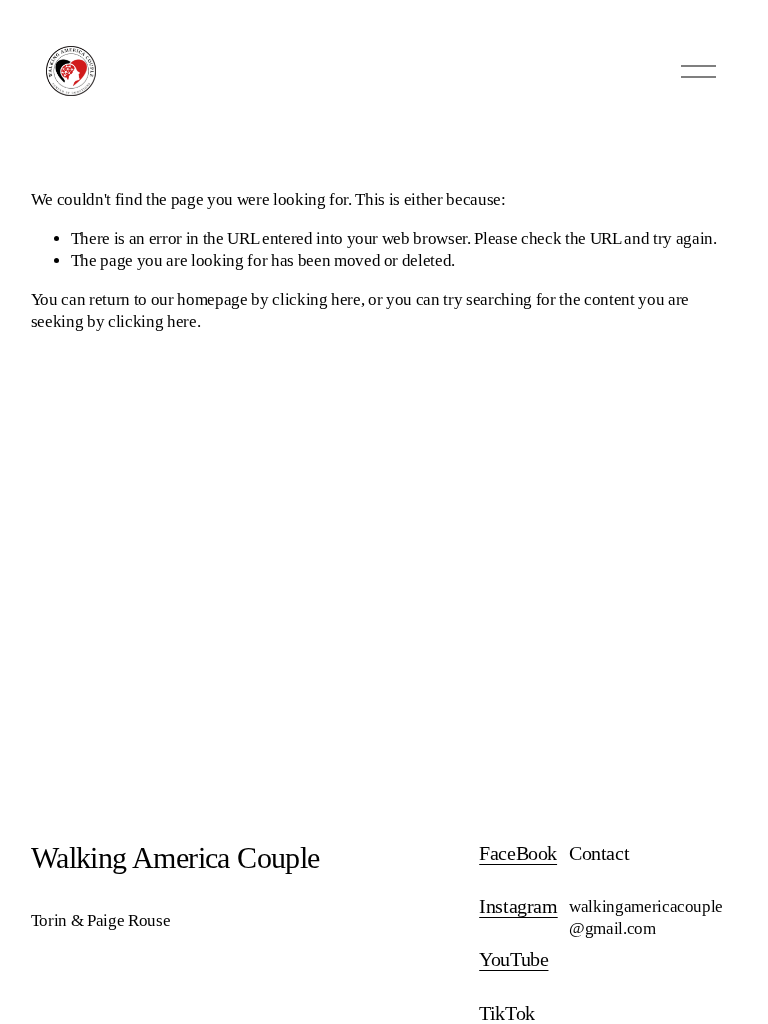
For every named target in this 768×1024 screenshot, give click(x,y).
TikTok (507, 1013)
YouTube (513, 959)
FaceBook (518, 853)
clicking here (316, 299)
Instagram (518, 906)
